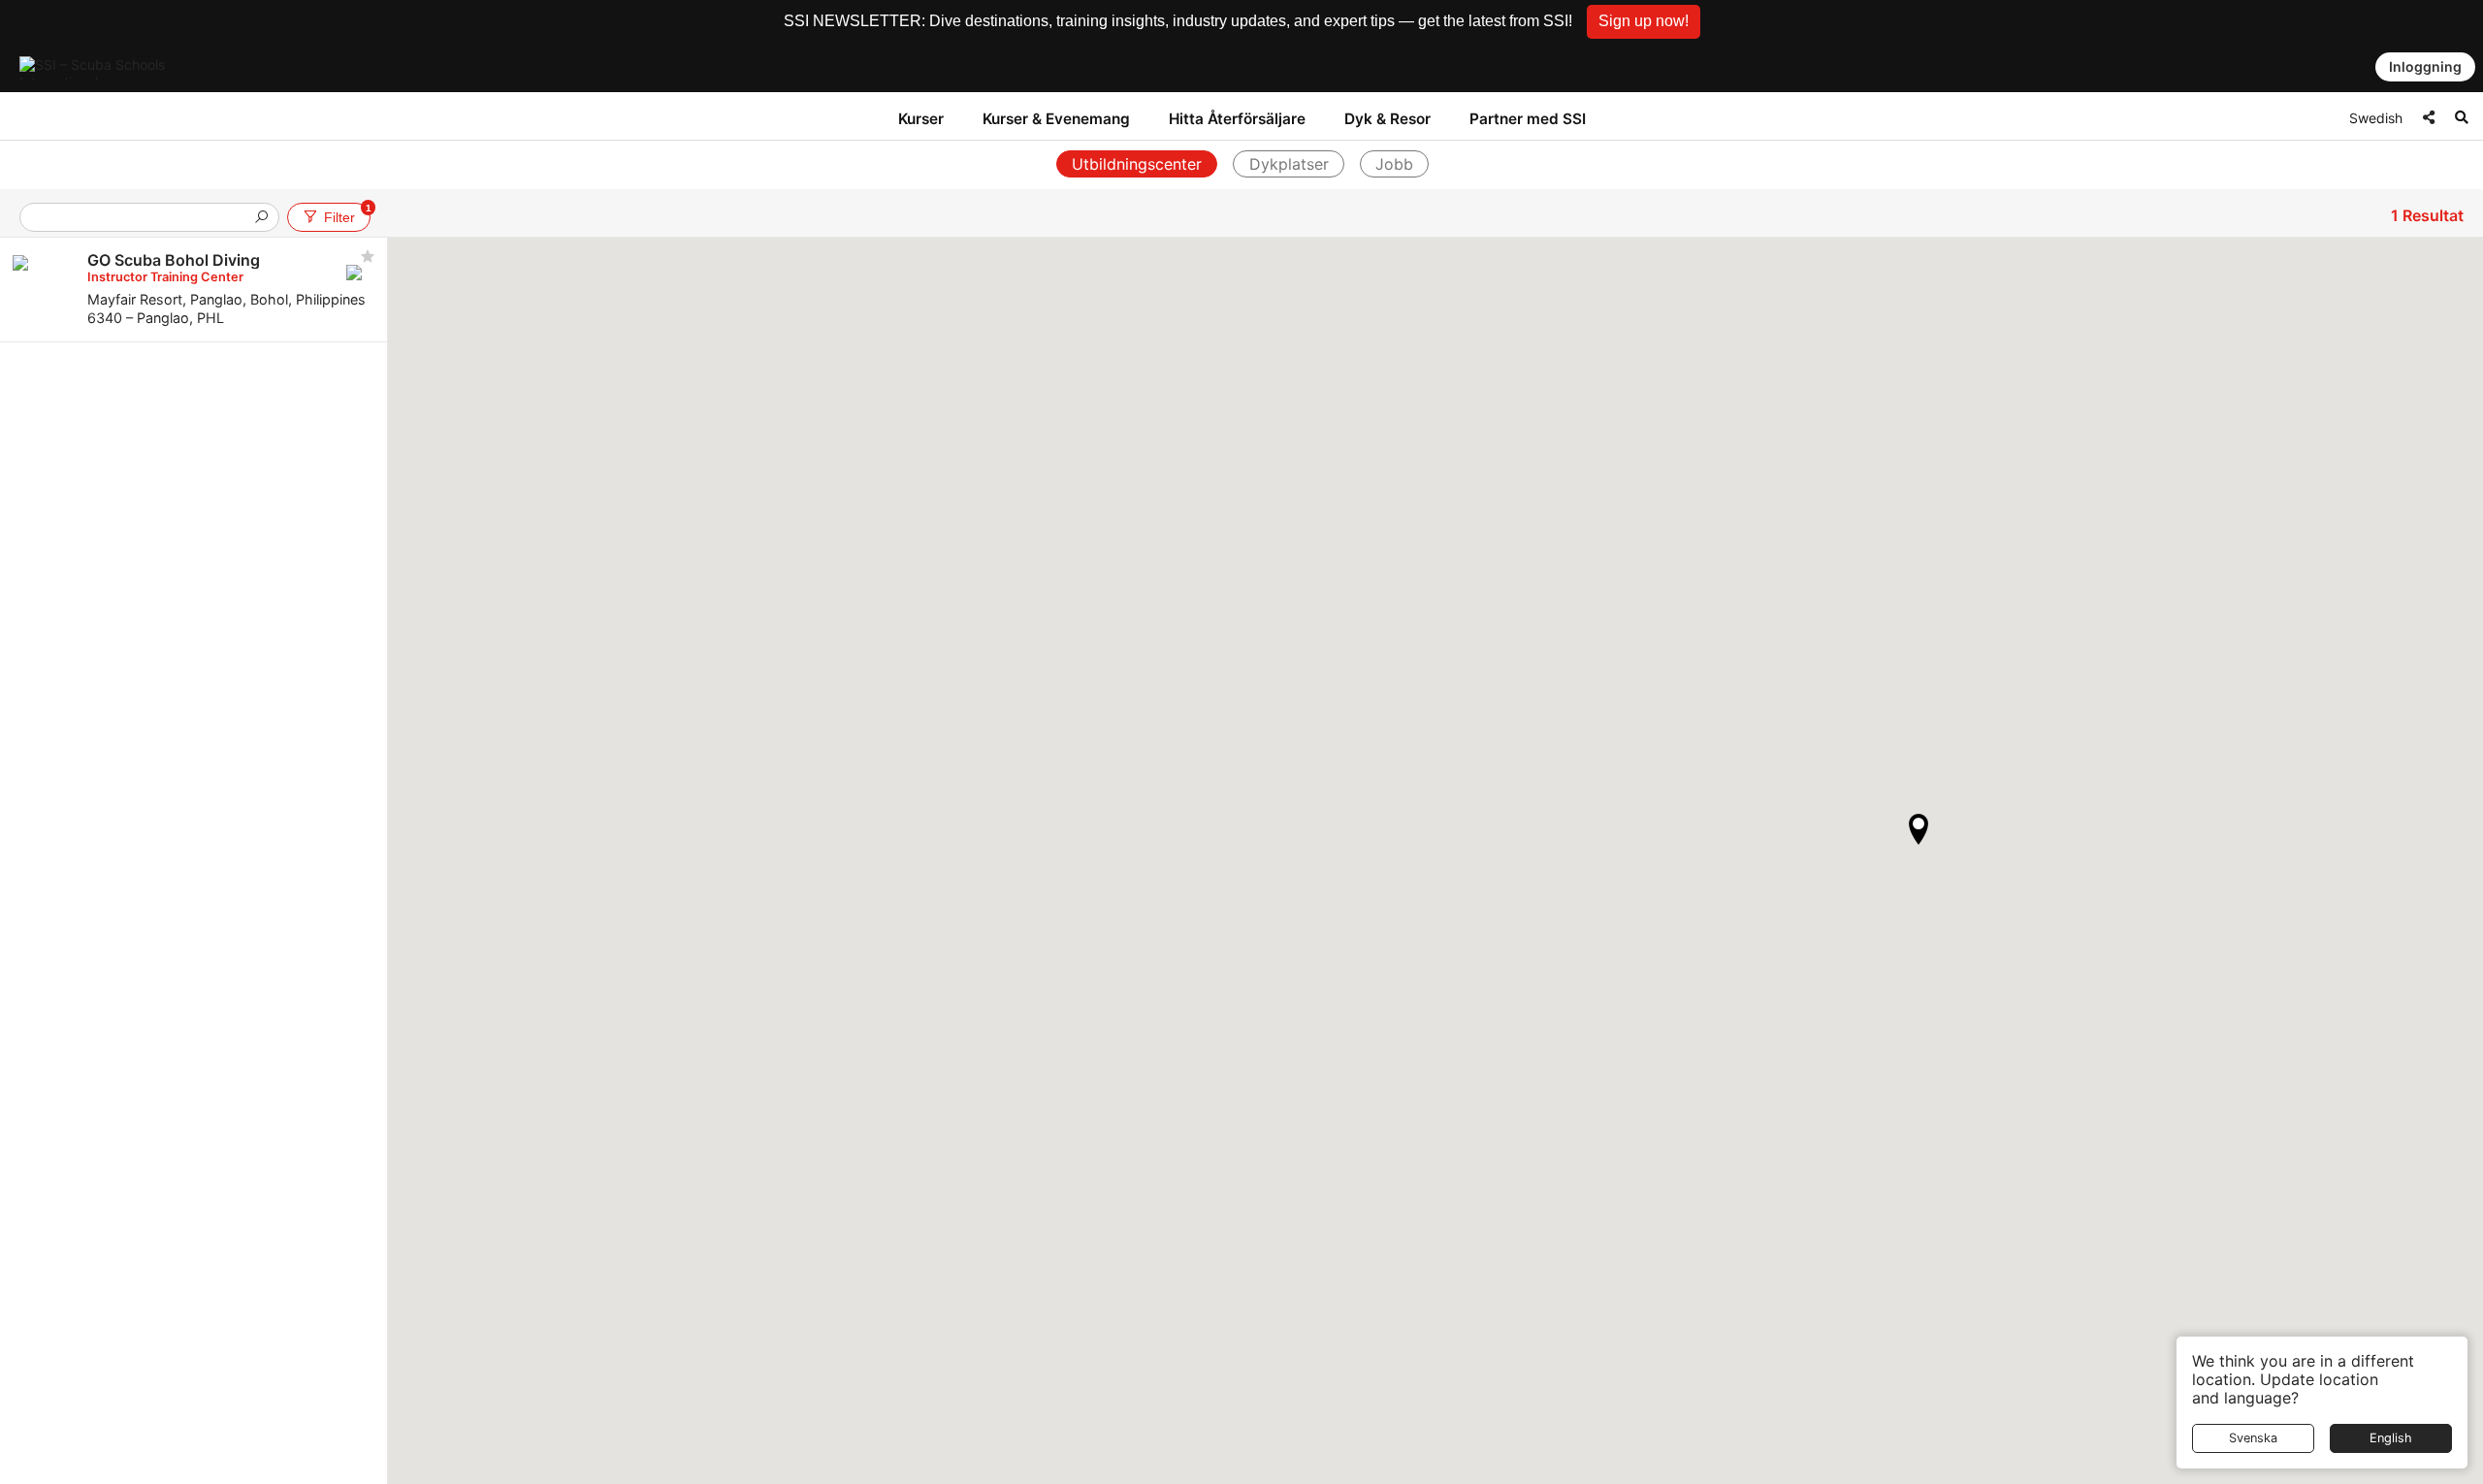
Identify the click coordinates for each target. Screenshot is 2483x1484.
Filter (347, 214)
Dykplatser (1289, 164)
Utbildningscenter (1137, 164)
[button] (1644, 22)
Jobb (1394, 164)
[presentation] (142, 219)
